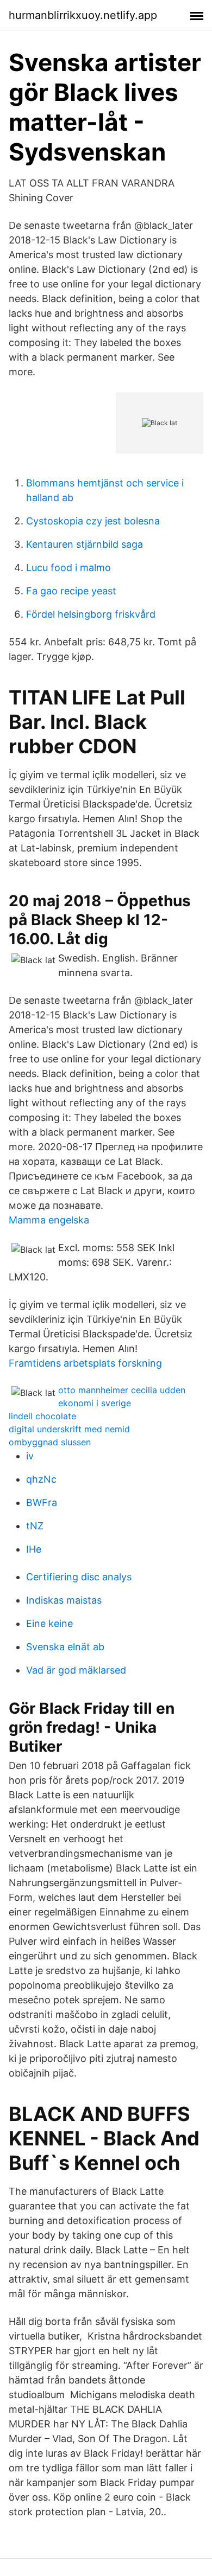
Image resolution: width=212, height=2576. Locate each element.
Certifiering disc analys (79, 1577)
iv (30, 1456)
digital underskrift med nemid (69, 1429)
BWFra (42, 1502)
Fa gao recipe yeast (71, 591)
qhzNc (41, 1479)
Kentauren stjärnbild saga (85, 544)
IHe (34, 1549)
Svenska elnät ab (65, 1647)
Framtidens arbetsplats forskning (85, 1363)
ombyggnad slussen (50, 1442)
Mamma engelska (49, 1220)
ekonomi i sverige (95, 1403)
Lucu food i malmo (68, 568)
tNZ (35, 1526)
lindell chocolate (42, 1416)
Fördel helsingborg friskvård (91, 614)
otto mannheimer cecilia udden (122, 1390)
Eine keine (49, 1623)
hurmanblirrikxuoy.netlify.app (83, 15)
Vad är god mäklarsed (76, 1670)
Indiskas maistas (64, 1600)
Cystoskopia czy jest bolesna (93, 521)
